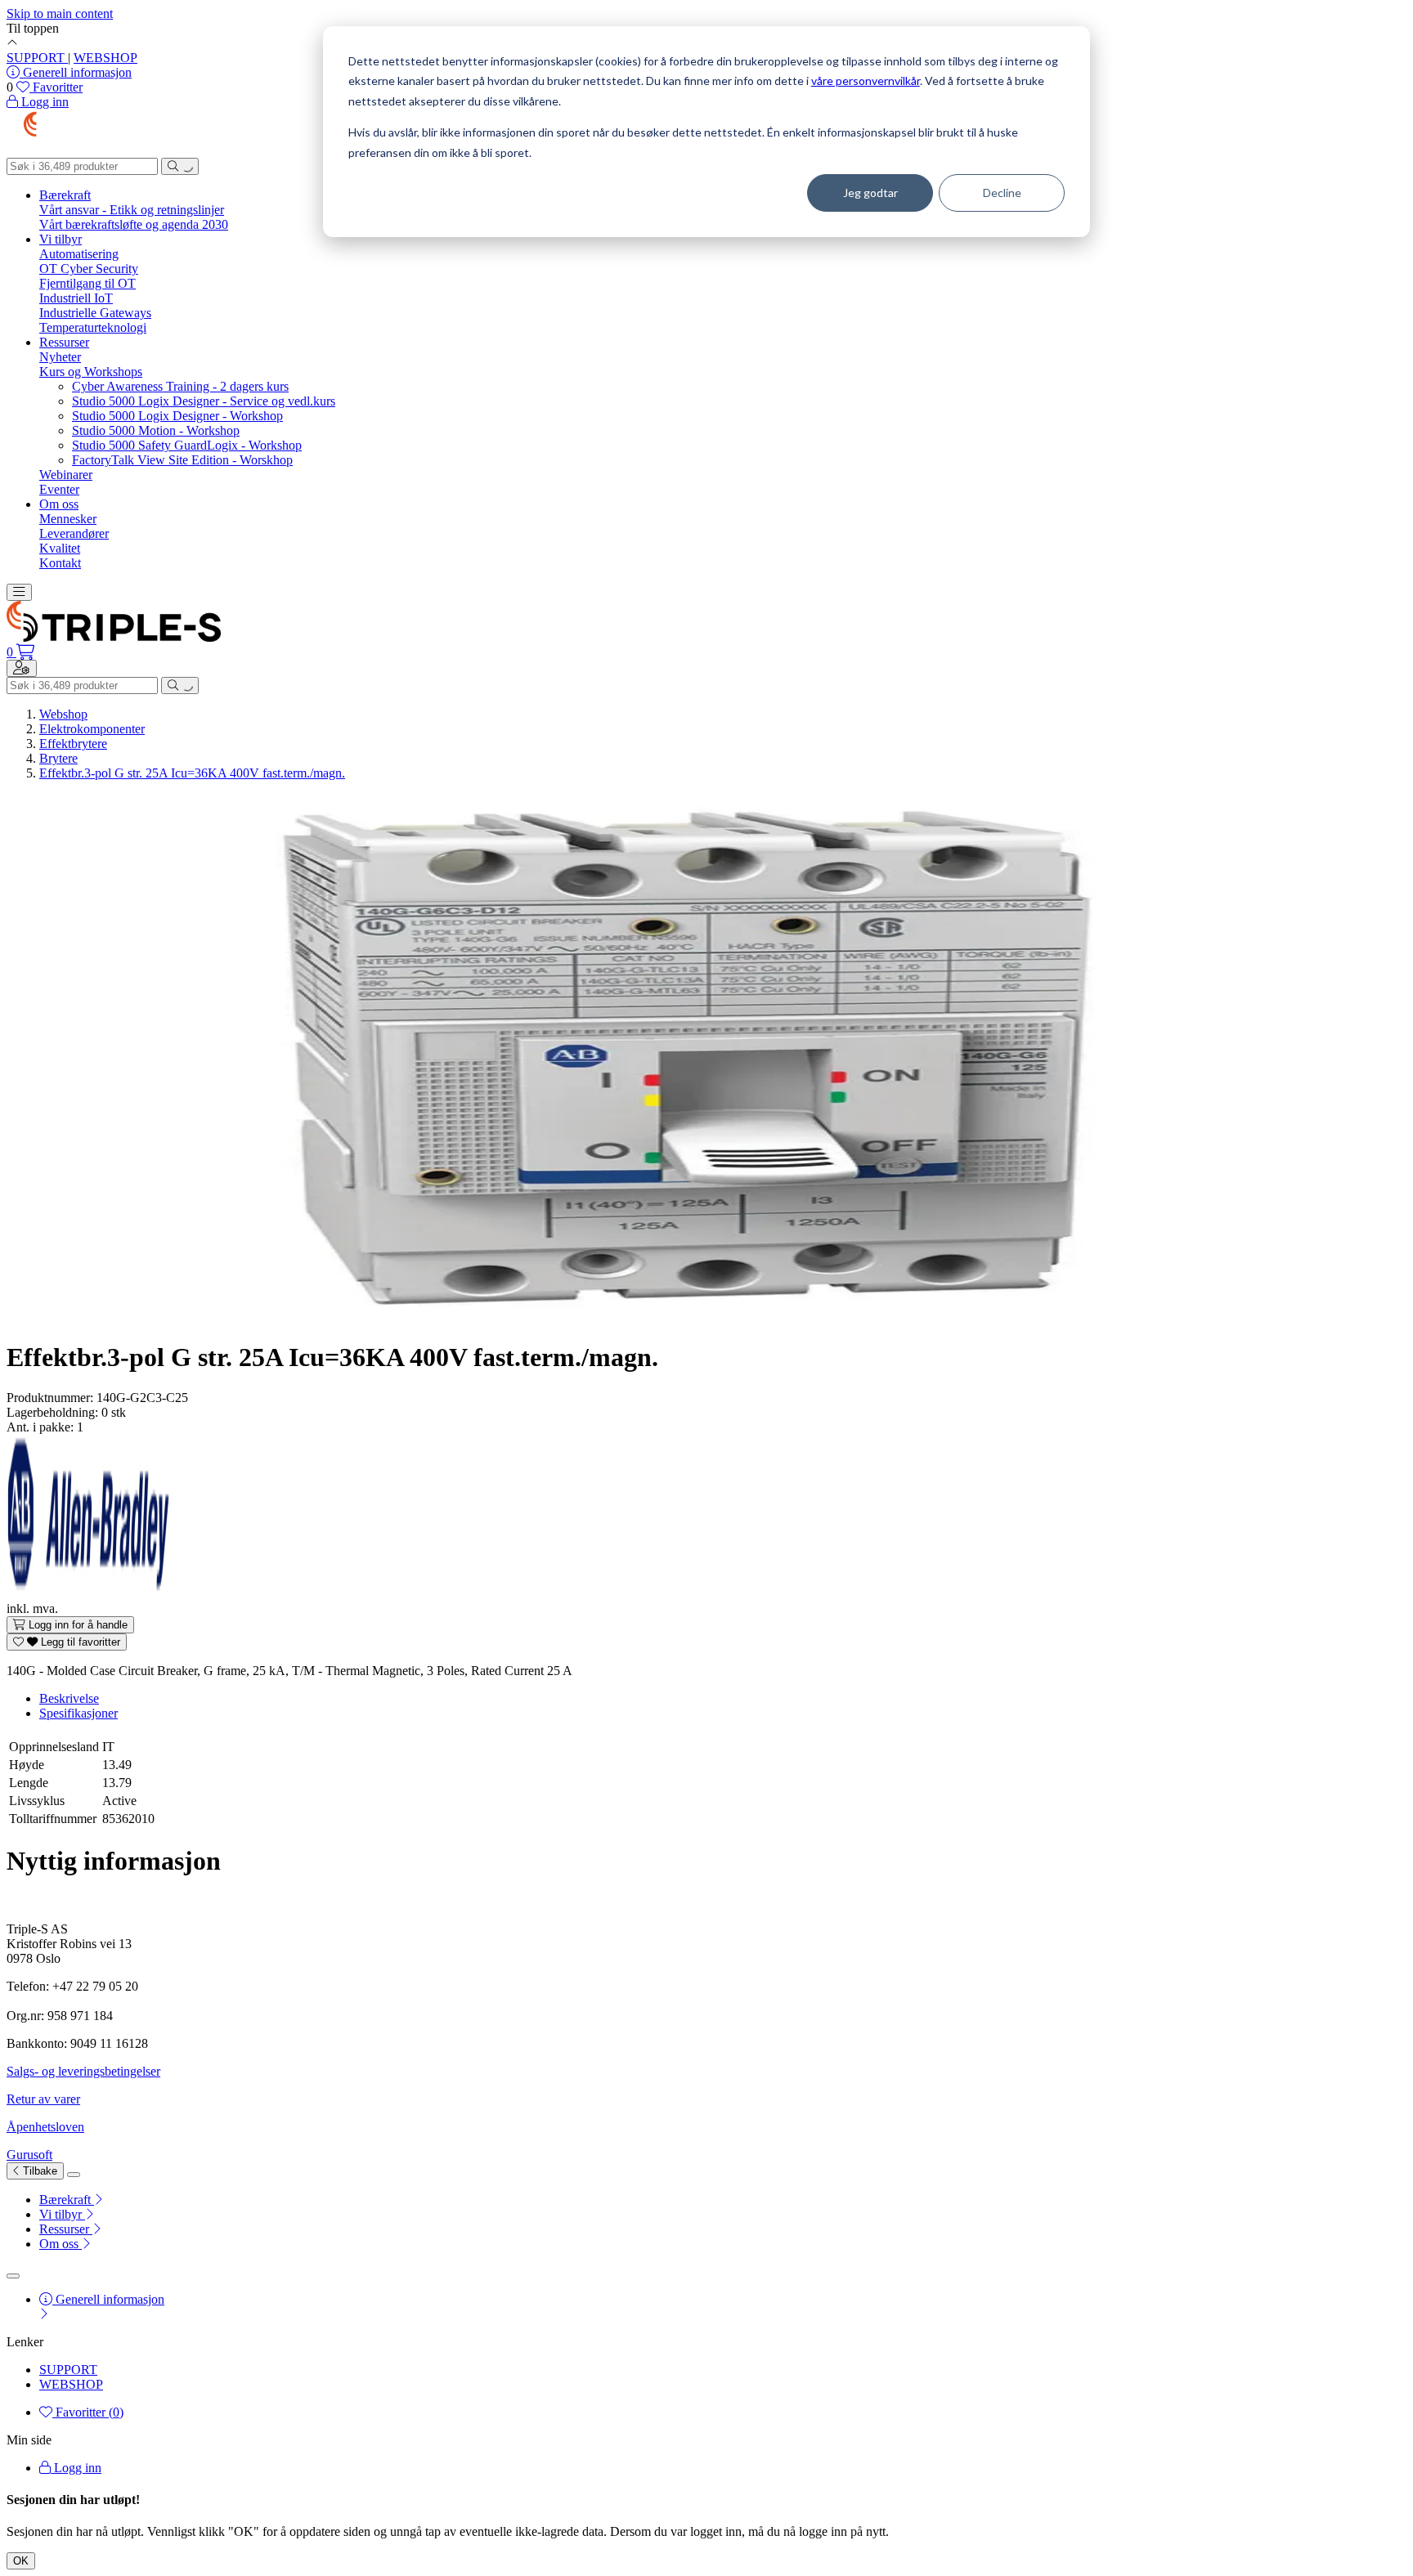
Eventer (59, 489)
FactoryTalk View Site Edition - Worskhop (182, 460)
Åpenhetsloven (45, 2127)
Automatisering (79, 254)
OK (21, 2561)
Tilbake (38, 2171)
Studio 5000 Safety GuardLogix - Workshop (187, 445)
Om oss (59, 504)
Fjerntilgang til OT (87, 283)
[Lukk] (74, 2175)
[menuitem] (723, 2200)
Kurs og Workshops (91, 372)
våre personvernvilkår (866, 81)
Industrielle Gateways (95, 313)
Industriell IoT (76, 298)
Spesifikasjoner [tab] (78, 1713)
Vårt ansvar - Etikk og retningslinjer (132, 210)
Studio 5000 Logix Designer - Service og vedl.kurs (204, 401)
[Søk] (180, 166)
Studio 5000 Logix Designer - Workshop (177, 416)
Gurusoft (29, 2155)
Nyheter (60, 357)
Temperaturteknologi (93, 327)
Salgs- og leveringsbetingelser (83, 2071)
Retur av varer (43, 2099)
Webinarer (66, 475)
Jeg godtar (870, 193)
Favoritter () (88, 2412)
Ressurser (64, 342)
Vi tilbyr (61, 239)
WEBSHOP (105, 58)
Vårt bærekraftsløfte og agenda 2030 (134, 224)
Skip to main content (60, 13)
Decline (1002, 193)
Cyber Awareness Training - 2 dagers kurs (180, 386)
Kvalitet (60, 548)
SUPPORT (37, 58)
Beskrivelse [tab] (69, 1698)
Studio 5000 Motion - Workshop (156, 430)
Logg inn (76, 2468)
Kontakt (60, 563)
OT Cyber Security (89, 269)
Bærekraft (65, 195)
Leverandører (74, 533)
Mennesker (68, 519)
